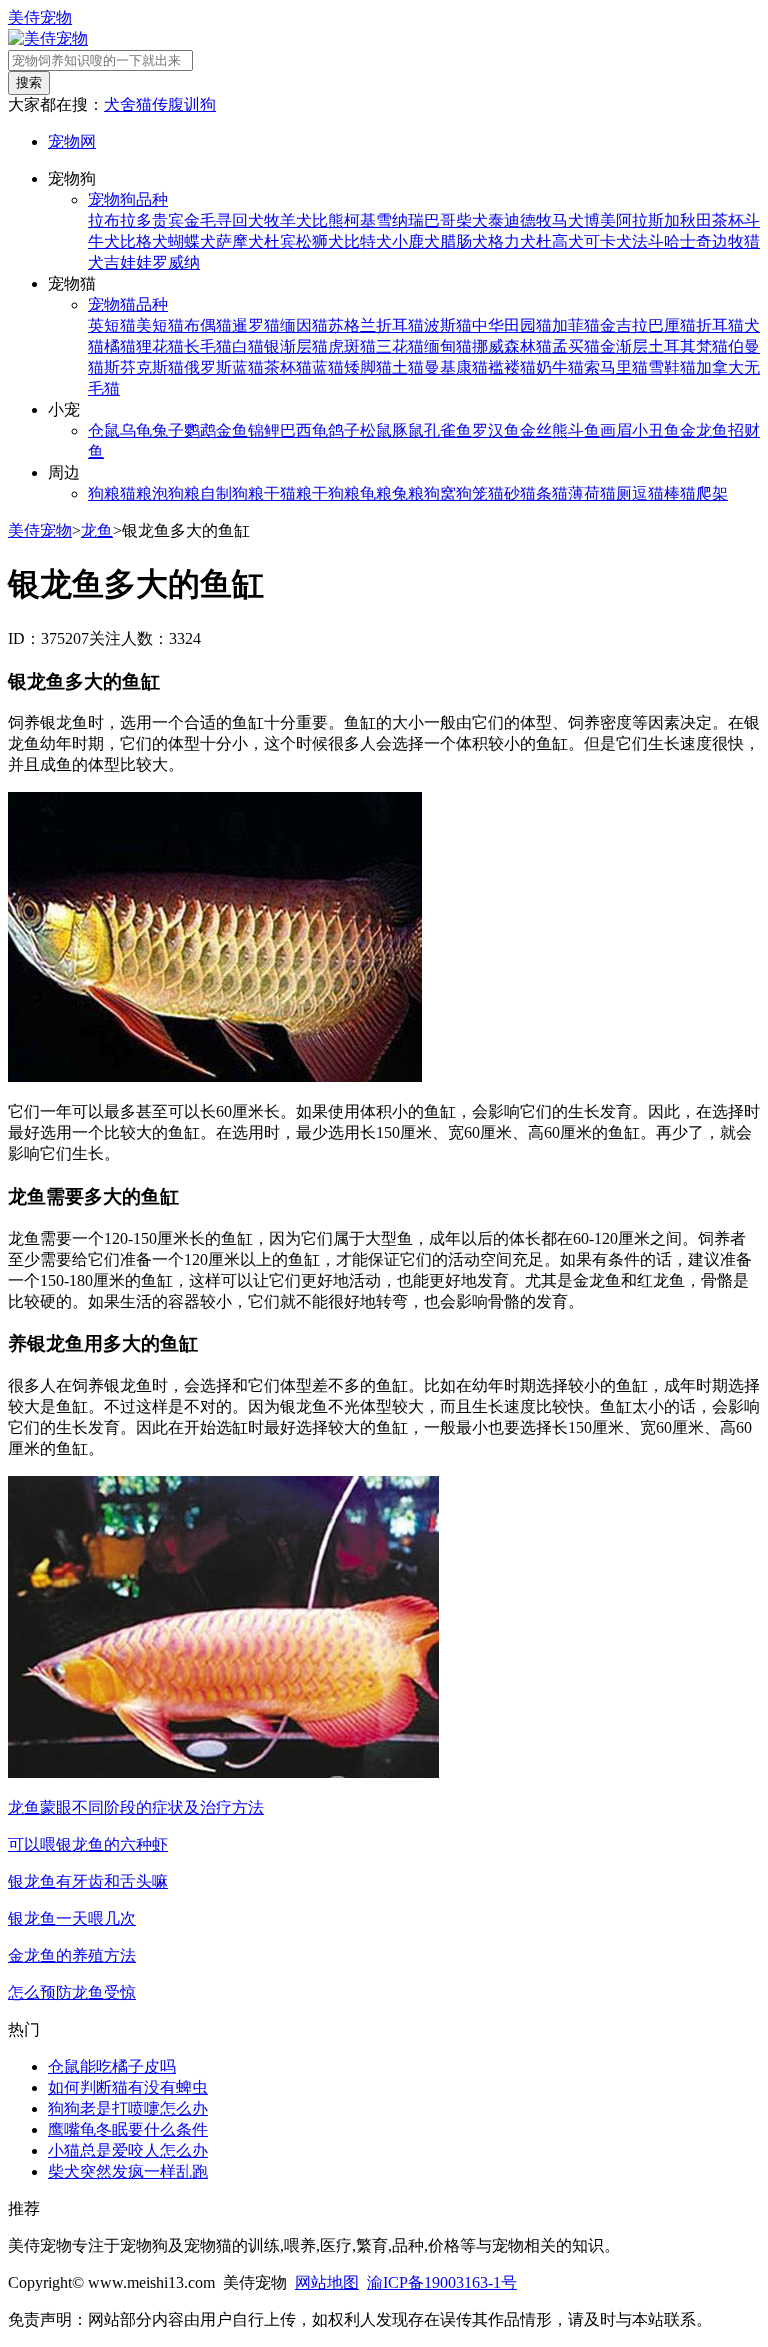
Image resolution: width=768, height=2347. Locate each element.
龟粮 (376, 493)
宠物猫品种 (128, 304)
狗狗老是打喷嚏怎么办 (128, 2108)
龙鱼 (97, 530)
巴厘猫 (672, 325)
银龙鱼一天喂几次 (72, 1918)
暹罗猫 (256, 325)
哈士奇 (688, 241)
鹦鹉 (200, 430)
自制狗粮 (232, 493)
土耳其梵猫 (688, 346)
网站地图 (327, 2282)
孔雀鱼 (448, 430)
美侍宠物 (40, 17)
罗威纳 (176, 262)
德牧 (536, 220)
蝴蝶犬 (192, 241)
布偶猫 (208, 325)
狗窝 (440, 493)
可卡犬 (608, 241)
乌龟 (136, 430)
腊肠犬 (464, 241)
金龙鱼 (704, 430)
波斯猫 (448, 325)
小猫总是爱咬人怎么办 (128, 2150)
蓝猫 (328, 367)
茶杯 (728, 220)
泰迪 (504, 220)
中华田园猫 (512, 325)
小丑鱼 (656, 430)
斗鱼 (584, 430)
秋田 (696, 220)
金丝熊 (544, 430)
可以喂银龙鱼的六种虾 (88, 1844)
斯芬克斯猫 (144, 367)
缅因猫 (304, 325)
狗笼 (472, 493)
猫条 (536, 493)
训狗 (200, 104)
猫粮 (136, 493)
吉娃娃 (128, 262)
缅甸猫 (448, 346)
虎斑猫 (352, 346)
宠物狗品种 (128, 199)
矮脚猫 (368, 367)
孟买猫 (576, 346)
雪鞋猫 (672, 367)
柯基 (360, 220)
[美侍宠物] (48, 38)
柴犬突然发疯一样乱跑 (128, 2171)
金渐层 (624, 346)
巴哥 (440, 220)
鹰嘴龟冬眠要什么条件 (128, 2129)
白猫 (248, 346)
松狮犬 (320, 241)
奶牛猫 (560, 367)
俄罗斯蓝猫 (224, 367)
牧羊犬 (288, 220)
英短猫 (112, 325)
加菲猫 (576, 325)
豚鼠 (408, 430)
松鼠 (376, 430)
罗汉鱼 (496, 430)
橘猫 (120, 346)
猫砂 (504, 493)
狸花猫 (160, 346)
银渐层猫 (296, 346)
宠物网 (72, 141)
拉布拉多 (120, 220)
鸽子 (344, 430)
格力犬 (512, 241)
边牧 (728, 241)
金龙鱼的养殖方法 (72, 1955)
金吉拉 (624, 325)
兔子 (168, 430)
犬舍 (120, 104)
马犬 (568, 220)
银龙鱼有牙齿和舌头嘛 (88, 1881)
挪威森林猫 (512, 346)
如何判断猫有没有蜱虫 (128, 2087)
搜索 (29, 82)
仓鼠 (104, 430)
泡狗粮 (176, 493)
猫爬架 (704, 493)
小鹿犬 (416, 241)
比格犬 (144, 241)
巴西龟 (304, 430)
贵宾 (168, 220)
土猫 (408, 367)
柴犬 (472, 220)
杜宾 (280, 241)
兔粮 (408, 493)
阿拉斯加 (648, 220)
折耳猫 (720, 325)
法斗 (648, 241)
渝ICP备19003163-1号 (442, 2282)
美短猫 (160, 325)
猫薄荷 (576, 493)
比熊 (328, 220)
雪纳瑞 (400, 220)
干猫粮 (288, 493)
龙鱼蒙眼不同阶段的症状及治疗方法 (136, 1807)
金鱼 (232, 430)
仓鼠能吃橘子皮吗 (112, 2066)
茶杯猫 (288, 367)
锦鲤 (264, 430)
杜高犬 (560, 241)
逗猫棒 (656, 493)
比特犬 (368, 241)
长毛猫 (208, 346)
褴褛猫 (512, 367)
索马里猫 (616, 367)
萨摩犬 (240, 241)
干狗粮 (336, 493)
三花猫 (400, 346)
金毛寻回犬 (224, 220)
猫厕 (616, 493)
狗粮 (104, 493)
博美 (600, 220)
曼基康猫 (456, 367)
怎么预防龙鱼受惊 (72, 1992)
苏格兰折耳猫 (376, 325)
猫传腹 (160, 104)
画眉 (616, 430)
